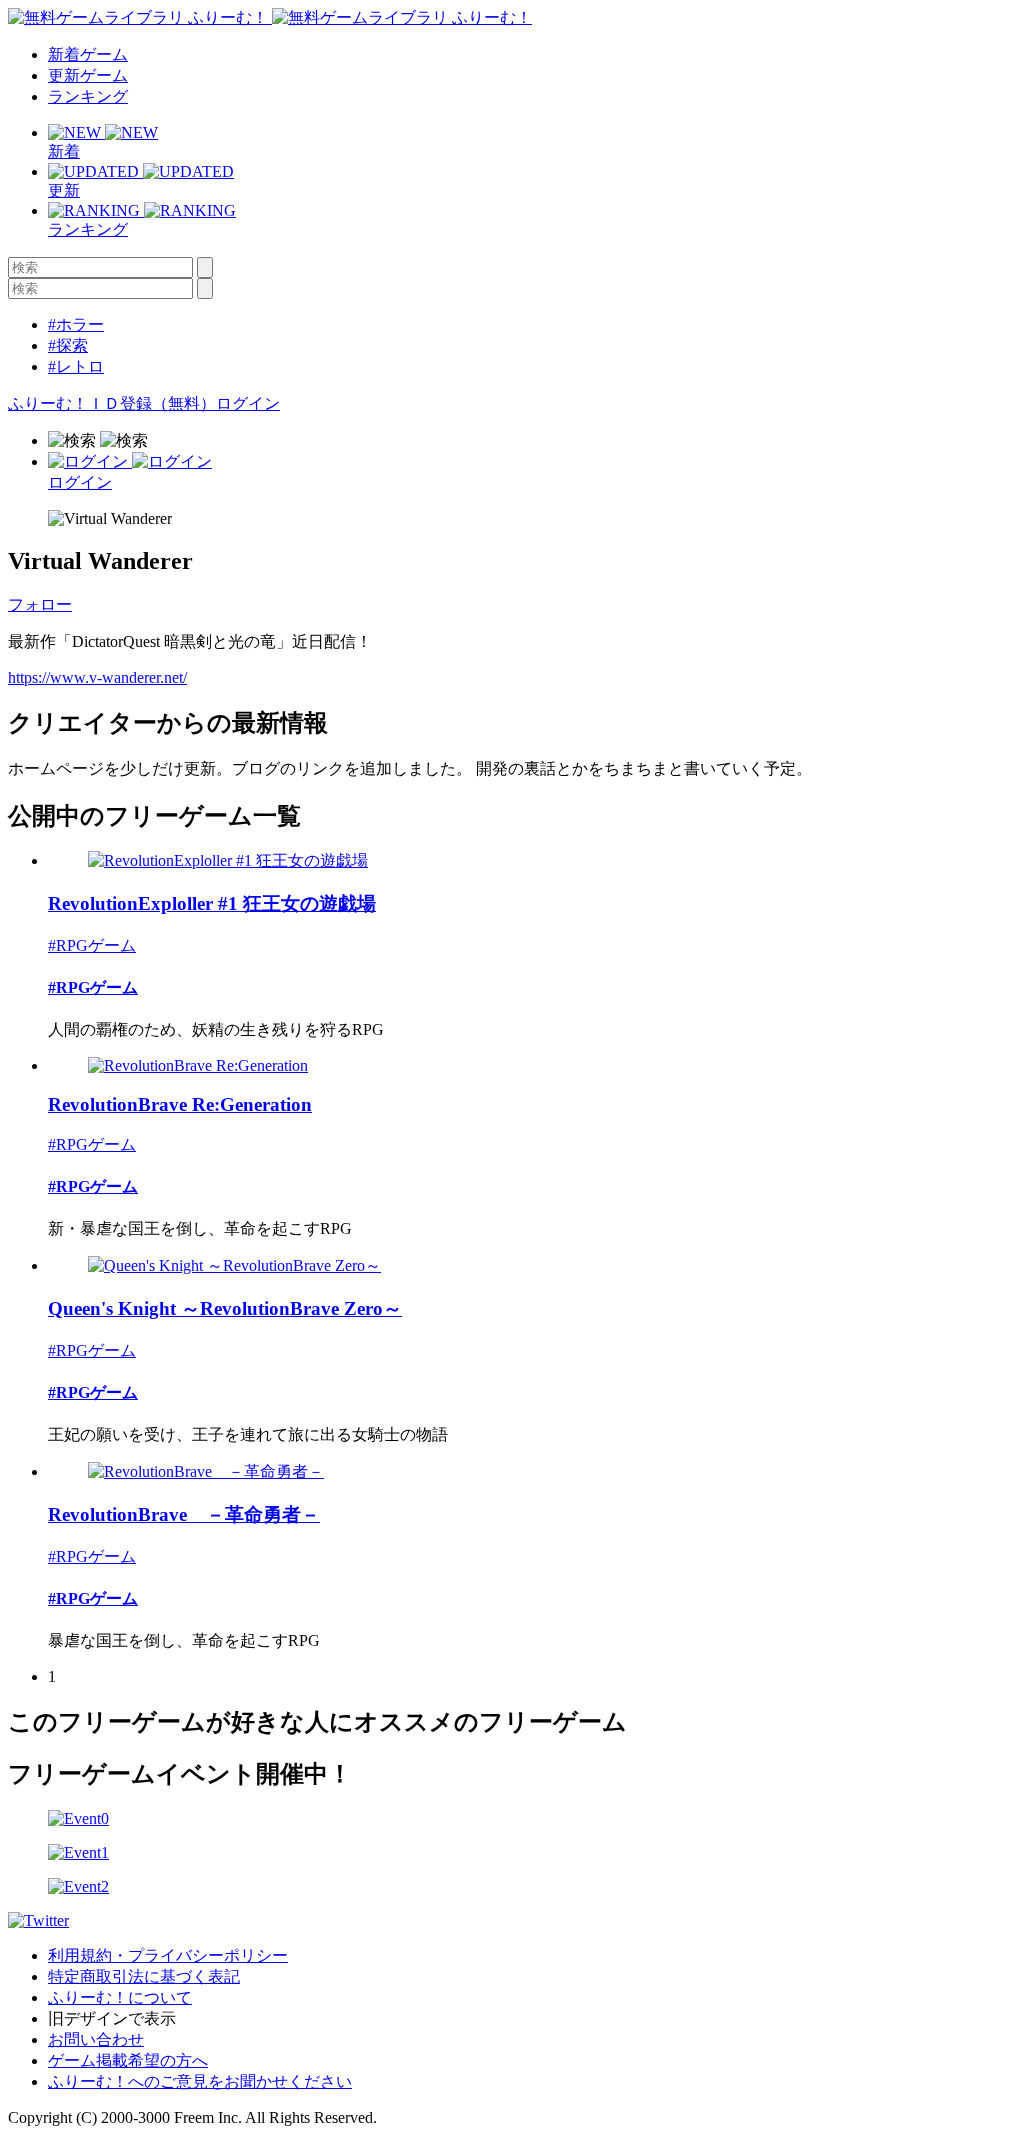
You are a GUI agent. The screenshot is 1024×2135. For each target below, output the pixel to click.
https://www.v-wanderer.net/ (97, 677)
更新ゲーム (88, 75)
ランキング (88, 96)
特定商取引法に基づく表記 (144, 1976)
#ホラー (76, 324)
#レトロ (76, 366)
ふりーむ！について (120, 1997)
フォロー (40, 604)
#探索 (68, 345)
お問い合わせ (96, 2039)
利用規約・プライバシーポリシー (168, 1955)
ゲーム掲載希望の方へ (128, 2060)
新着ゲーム (88, 54)
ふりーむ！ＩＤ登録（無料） (112, 403)
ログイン (248, 403)
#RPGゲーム (92, 945)
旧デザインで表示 (112, 2018)
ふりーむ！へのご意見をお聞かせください (200, 2081)
